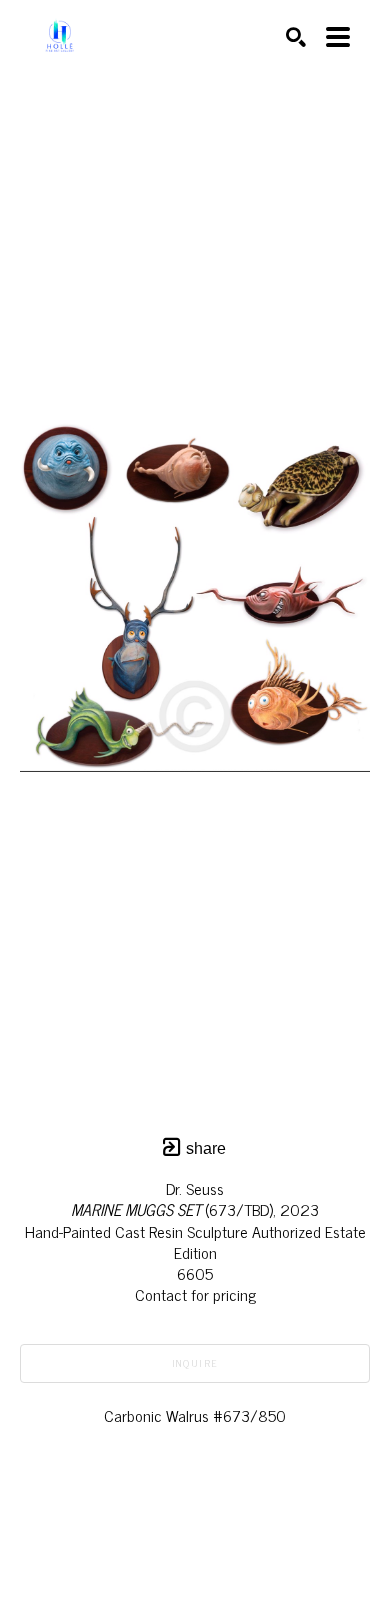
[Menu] (338, 37)
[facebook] (235, 1540)
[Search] (296, 37)
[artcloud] (155, 1540)
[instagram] (195, 1540)
